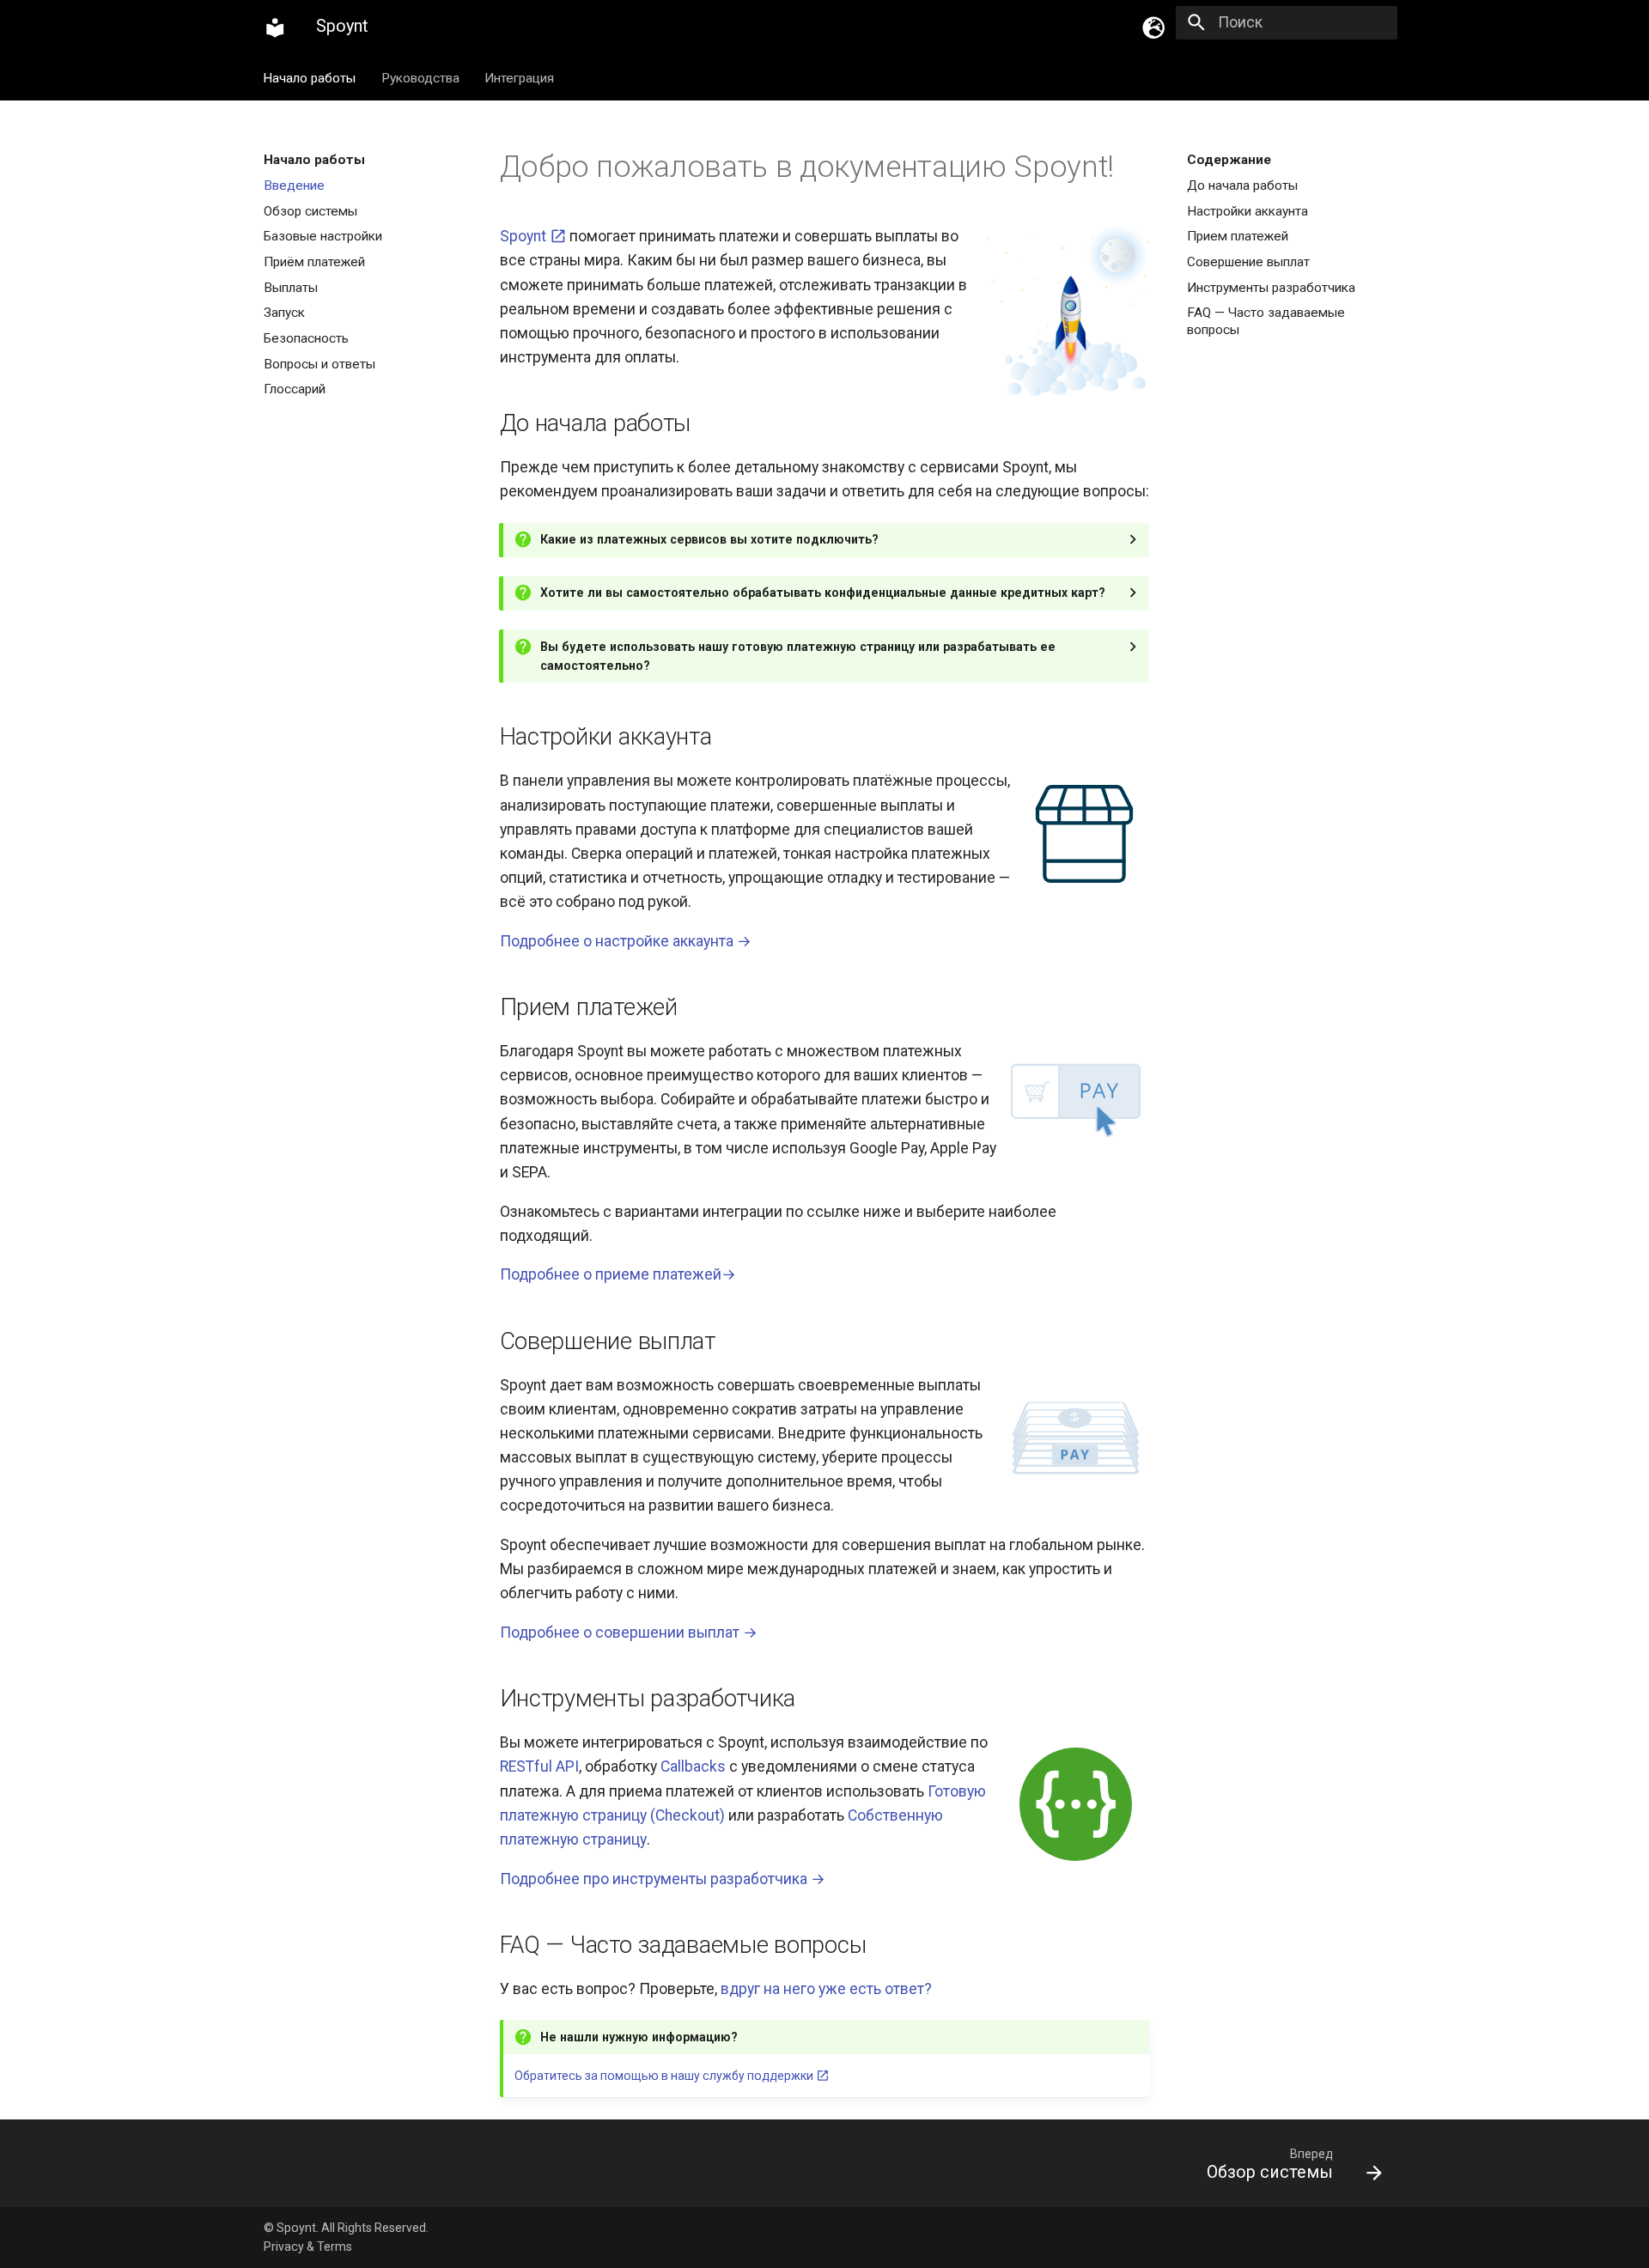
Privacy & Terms (308, 2247)
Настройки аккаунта (1247, 210)
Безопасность (306, 337)
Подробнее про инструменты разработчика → (663, 1879)
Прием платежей (1238, 236)
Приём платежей (314, 262)
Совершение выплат (1248, 262)
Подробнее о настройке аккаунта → (626, 941)
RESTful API (539, 1766)
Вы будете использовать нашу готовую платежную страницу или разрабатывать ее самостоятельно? (798, 657)
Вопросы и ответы (319, 363)
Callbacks (693, 1766)
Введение (294, 185)
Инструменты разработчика (1271, 287)
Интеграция (519, 77)
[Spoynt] (275, 27)
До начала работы (1242, 185)
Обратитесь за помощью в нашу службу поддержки (665, 2076)
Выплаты (291, 287)
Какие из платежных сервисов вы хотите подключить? (709, 539)
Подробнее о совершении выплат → (629, 1633)
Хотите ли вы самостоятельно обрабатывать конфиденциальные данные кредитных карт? (823, 593)
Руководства (420, 77)
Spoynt (525, 236)
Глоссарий (295, 389)
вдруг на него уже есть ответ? (826, 1989)
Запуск (284, 313)
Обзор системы (310, 210)
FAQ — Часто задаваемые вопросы (1266, 321)
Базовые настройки (323, 236)
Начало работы (310, 77)
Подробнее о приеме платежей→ (618, 1274)
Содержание (1229, 160)
